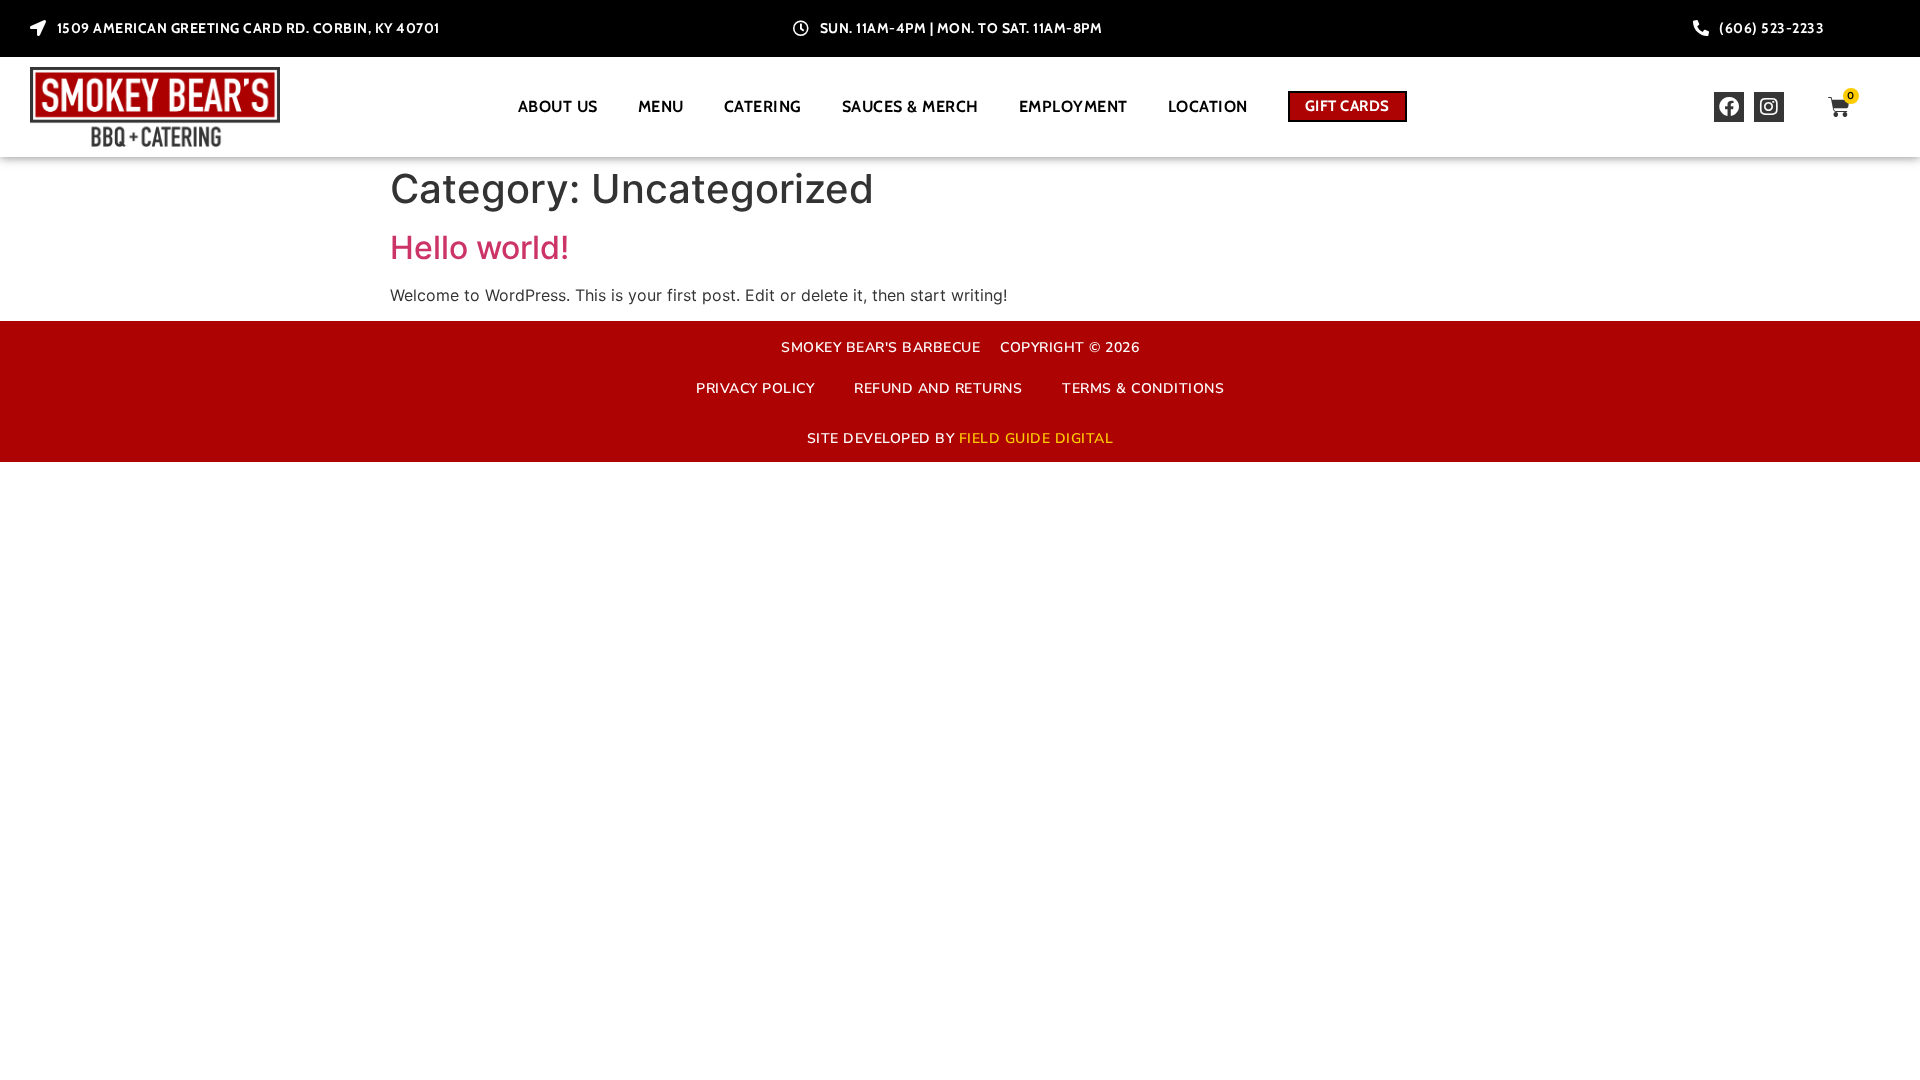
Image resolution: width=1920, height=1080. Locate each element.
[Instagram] (1769, 107)
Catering (763, 106)
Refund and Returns (938, 388)
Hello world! (479, 247)
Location (1208, 106)
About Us (558, 106)
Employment (1073, 106)
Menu (661, 106)
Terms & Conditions (1143, 388)
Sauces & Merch (910, 106)
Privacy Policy (755, 388)
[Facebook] (1729, 107)
